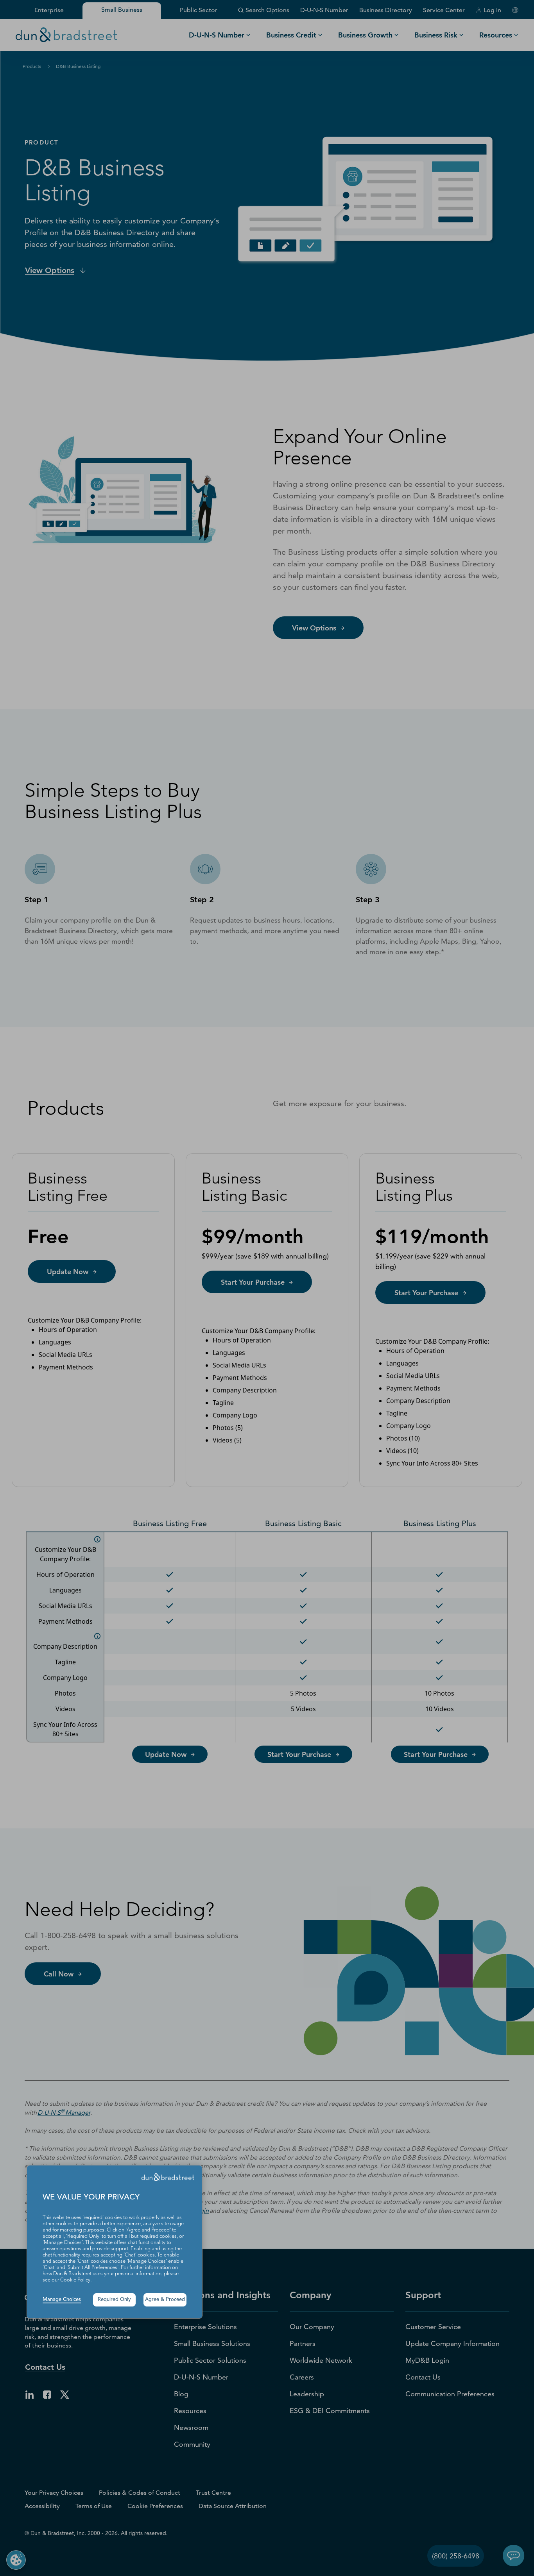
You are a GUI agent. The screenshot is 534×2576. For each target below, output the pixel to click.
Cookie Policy (75, 2280)
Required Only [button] (114, 2300)
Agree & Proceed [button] (165, 2300)
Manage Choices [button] (62, 2300)
